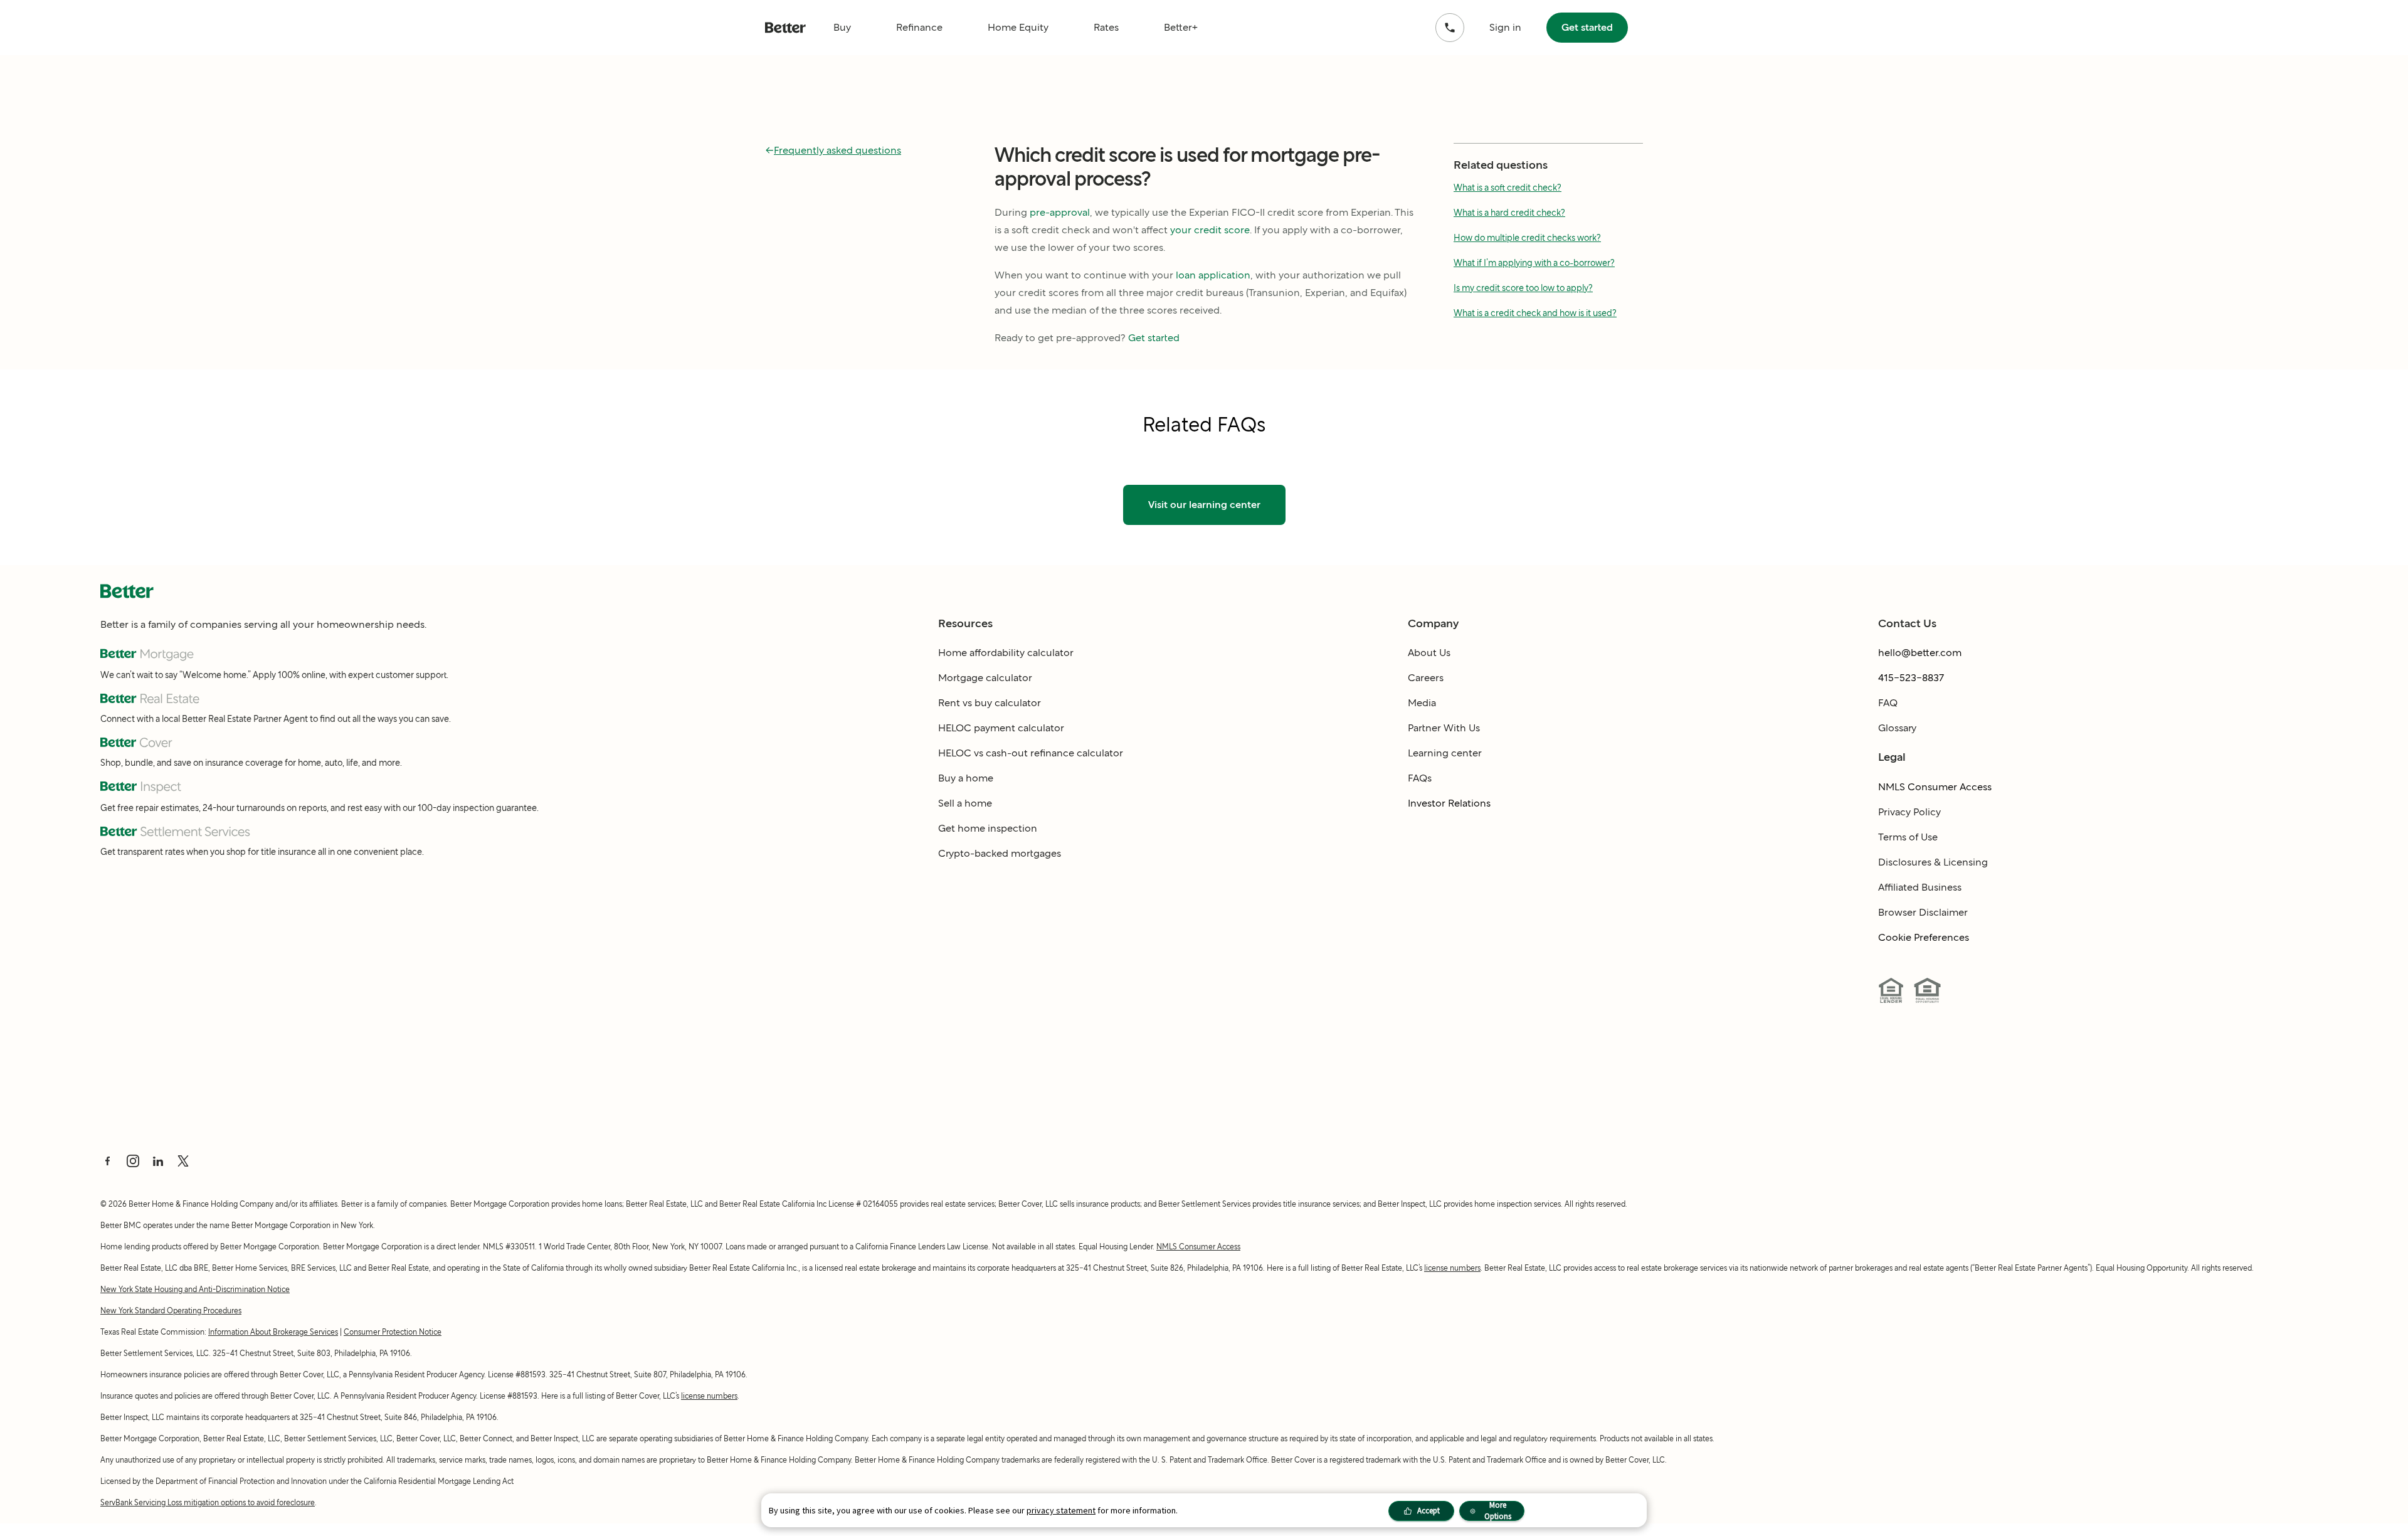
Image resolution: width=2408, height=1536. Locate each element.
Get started (1587, 27)
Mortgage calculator (985, 678)
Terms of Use (1908, 837)
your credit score (1210, 230)
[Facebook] (108, 1161)
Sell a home (965, 803)
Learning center (1445, 753)
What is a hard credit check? (1509, 213)
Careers (1426, 678)
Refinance (919, 27)
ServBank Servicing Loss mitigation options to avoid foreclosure (208, 1502)
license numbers (1452, 1268)
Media (1422, 703)
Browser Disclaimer (1923, 912)
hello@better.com (1920, 653)
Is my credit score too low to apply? (1523, 288)
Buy (842, 27)
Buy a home (966, 778)
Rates (1106, 27)
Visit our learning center (1204, 505)
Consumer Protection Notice (393, 1332)
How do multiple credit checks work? (1527, 238)
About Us (1429, 653)
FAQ (1888, 703)
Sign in (1505, 27)
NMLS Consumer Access (1935, 787)
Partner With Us (1444, 728)
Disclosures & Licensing (1933, 862)
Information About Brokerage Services (273, 1332)
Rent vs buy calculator (990, 703)
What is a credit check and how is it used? (1535, 313)
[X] (183, 1161)
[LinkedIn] (158, 1161)
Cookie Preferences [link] (1924, 937)
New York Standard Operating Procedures (171, 1311)
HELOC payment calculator (1001, 728)
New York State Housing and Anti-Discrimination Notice (195, 1289)
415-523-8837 (1911, 678)
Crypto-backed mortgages (1000, 853)
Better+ (1181, 27)
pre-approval (1060, 212)
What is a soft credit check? (1508, 188)
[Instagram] (133, 1161)
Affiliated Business (1920, 887)
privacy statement (1061, 1510)
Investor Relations (1449, 803)
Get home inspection (988, 828)
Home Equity (1018, 27)
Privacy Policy (1909, 812)
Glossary (1897, 728)
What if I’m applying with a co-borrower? (1534, 263)
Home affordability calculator (1006, 653)
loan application (1213, 275)
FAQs (1420, 778)
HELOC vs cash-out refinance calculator (1031, 753)
